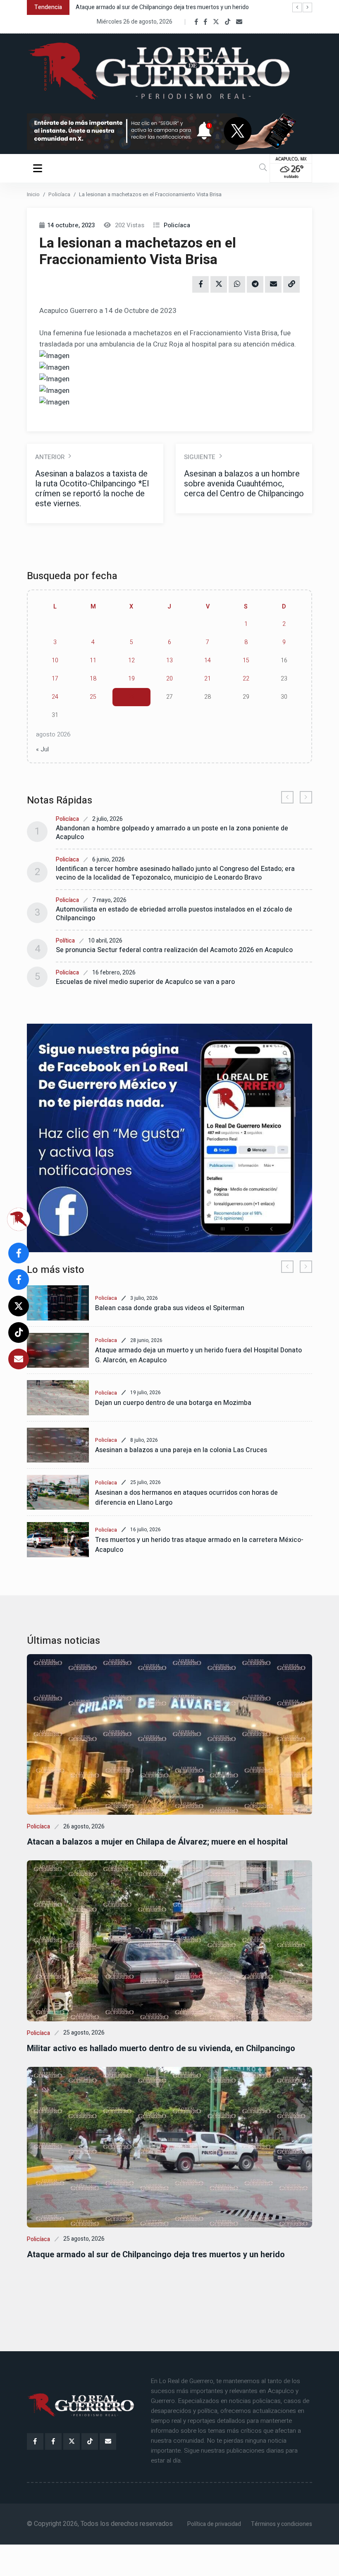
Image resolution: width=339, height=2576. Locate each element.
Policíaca (59, 194)
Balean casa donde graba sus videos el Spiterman (170, 1308)
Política (65, 941)
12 (131, 660)
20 (169, 679)
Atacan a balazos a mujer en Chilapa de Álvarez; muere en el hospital (157, 1842)
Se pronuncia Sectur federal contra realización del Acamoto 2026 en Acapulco (174, 950)
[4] (169, 1138)
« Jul (42, 749)
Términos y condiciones (282, 2524)
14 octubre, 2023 (71, 225)
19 (131, 679)
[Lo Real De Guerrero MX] (196, 22)
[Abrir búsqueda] (263, 168)
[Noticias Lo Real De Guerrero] (205, 22)
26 (131, 697)
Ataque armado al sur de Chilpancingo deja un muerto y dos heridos (162, 7)
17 (55, 679)
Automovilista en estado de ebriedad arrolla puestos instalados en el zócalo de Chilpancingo (174, 914)
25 (93, 697)
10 (55, 660)
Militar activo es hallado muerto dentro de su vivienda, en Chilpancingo (161, 2048)
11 (93, 660)
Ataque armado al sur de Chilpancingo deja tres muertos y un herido (156, 2255)
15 (246, 660)
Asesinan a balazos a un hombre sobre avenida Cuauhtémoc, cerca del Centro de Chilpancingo (244, 484)
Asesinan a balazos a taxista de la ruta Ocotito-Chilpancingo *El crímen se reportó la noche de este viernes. (92, 489)
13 (169, 660)
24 (55, 697)
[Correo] (239, 22)
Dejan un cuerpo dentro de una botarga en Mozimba (173, 1403)
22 (246, 679)
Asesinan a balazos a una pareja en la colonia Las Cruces (181, 1450)
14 (208, 660)
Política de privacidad (214, 2524)
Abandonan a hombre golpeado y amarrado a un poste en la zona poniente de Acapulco (172, 833)
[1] (169, 131)
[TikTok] (228, 22)
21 (208, 679)
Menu (39, 168)
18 (93, 679)
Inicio (33, 194)
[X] (216, 22)
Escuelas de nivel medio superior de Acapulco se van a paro (145, 982)
